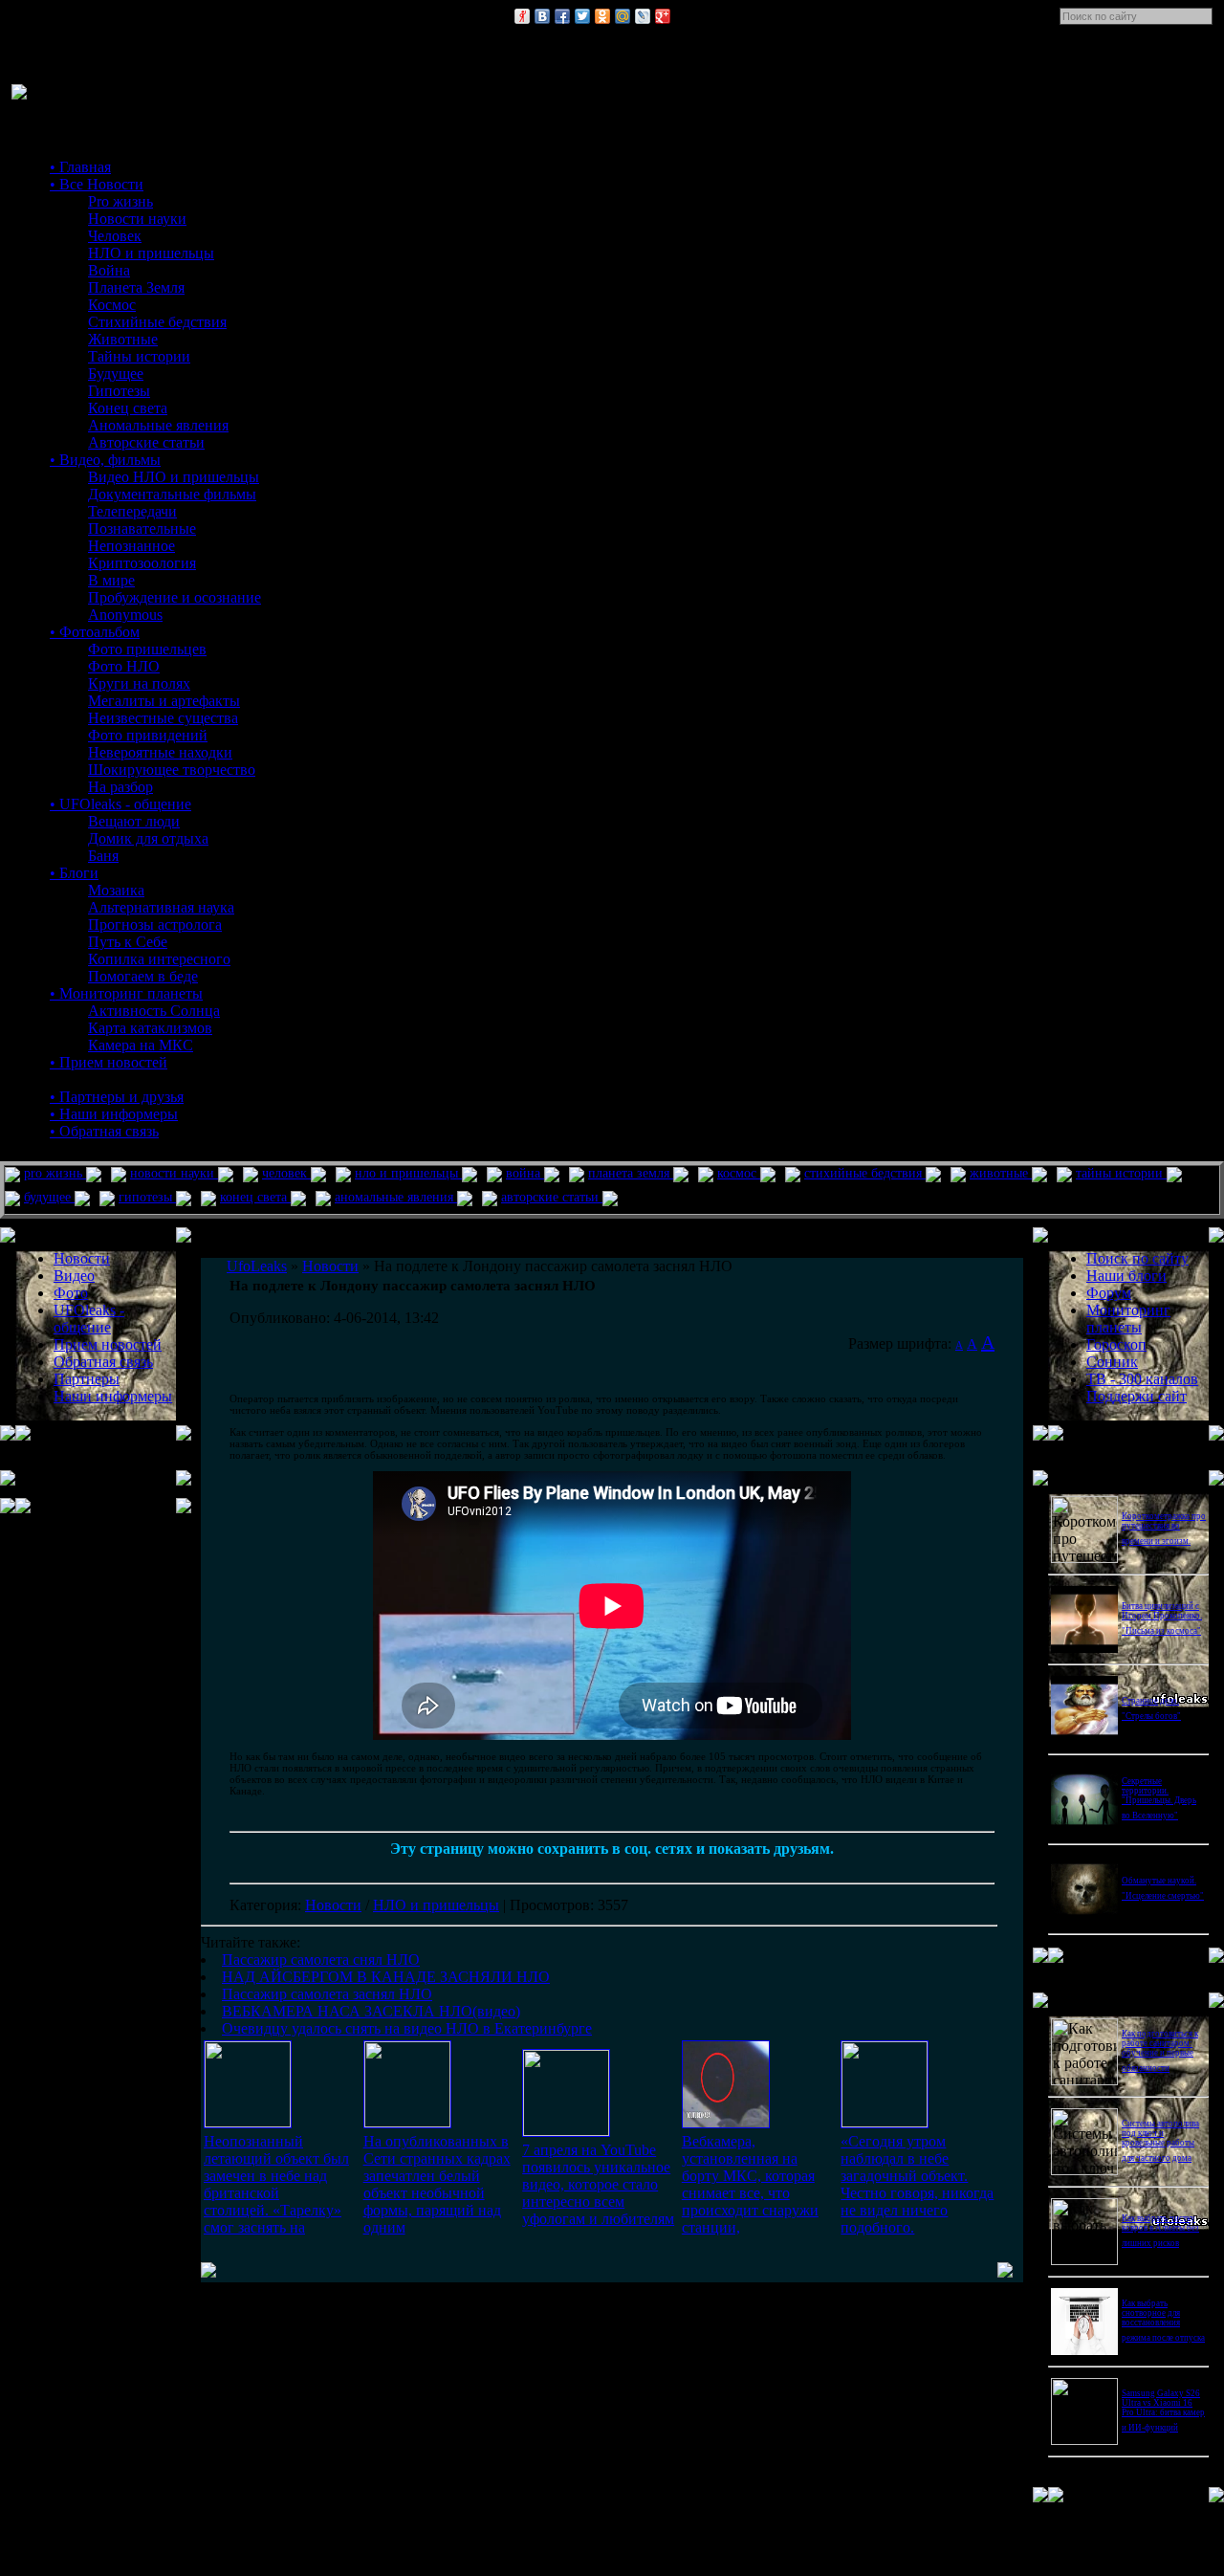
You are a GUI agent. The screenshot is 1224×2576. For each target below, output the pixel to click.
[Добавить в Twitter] (582, 16)
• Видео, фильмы (105, 460)
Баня (103, 856)
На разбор (120, 787)
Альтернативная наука (161, 907)
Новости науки (137, 219)
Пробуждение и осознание (175, 597)
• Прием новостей (109, 1062)
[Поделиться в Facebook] (562, 16)
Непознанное (131, 546)
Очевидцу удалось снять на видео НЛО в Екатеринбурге (407, 2028)
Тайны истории (139, 356)
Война (109, 270)
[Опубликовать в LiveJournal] (643, 16)
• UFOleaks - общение (120, 804)
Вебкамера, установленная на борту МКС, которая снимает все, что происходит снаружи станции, (750, 2184)
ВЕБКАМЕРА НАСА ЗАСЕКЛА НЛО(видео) (371, 2011)
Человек (115, 236)
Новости (333, 1905)
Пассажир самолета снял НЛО (321, 1960)
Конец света (128, 408)
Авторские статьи (146, 442)
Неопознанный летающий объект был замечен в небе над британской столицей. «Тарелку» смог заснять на (276, 2184)
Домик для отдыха (148, 838)
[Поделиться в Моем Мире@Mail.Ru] (623, 16)
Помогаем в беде (143, 976)
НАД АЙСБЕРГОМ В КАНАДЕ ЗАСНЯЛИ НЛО (386, 1977)
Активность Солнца (154, 1011)
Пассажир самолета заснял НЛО (327, 1994)
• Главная (80, 167)
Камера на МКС (141, 1045)
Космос (112, 305)
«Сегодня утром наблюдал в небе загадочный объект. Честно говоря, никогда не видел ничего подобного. (917, 2184)
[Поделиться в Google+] (663, 16)
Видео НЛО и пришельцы (174, 477)
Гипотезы (119, 391)
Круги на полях (139, 683)
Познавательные (142, 528)
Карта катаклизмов (150, 1028)
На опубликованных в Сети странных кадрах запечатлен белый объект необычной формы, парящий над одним (437, 2184)
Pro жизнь (120, 201)
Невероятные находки (160, 752)
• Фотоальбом (95, 632)
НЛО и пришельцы (151, 253)
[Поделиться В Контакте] (542, 16)
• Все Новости (97, 184)
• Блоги (74, 873)
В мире (111, 580)
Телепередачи (132, 511)
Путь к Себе (128, 942)
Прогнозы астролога (155, 925)
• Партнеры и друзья (117, 1097)
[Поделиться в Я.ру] (522, 16)
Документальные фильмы (172, 494)
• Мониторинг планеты (126, 993)
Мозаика (116, 890)
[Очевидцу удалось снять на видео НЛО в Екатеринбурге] (885, 2122)
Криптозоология (142, 563)
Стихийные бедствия (157, 322)
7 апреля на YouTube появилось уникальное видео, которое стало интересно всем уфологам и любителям (598, 2184)
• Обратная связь (104, 1131)
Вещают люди (134, 821)
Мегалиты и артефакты (164, 701)
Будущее (116, 374)
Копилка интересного (159, 959)
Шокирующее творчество (172, 770)
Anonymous (125, 615)
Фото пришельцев (147, 649)
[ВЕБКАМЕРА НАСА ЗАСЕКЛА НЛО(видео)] (726, 2123)
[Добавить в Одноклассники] (602, 16)
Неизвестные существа (163, 718)
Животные (123, 339)
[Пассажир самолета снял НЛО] (248, 2122)
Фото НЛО (124, 666)
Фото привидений (148, 735)
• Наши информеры (114, 1114)
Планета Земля (136, 287)
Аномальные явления (158, 425)
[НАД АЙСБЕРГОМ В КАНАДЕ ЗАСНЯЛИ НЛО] (407, 2122)
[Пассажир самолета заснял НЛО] (566, 2131)
